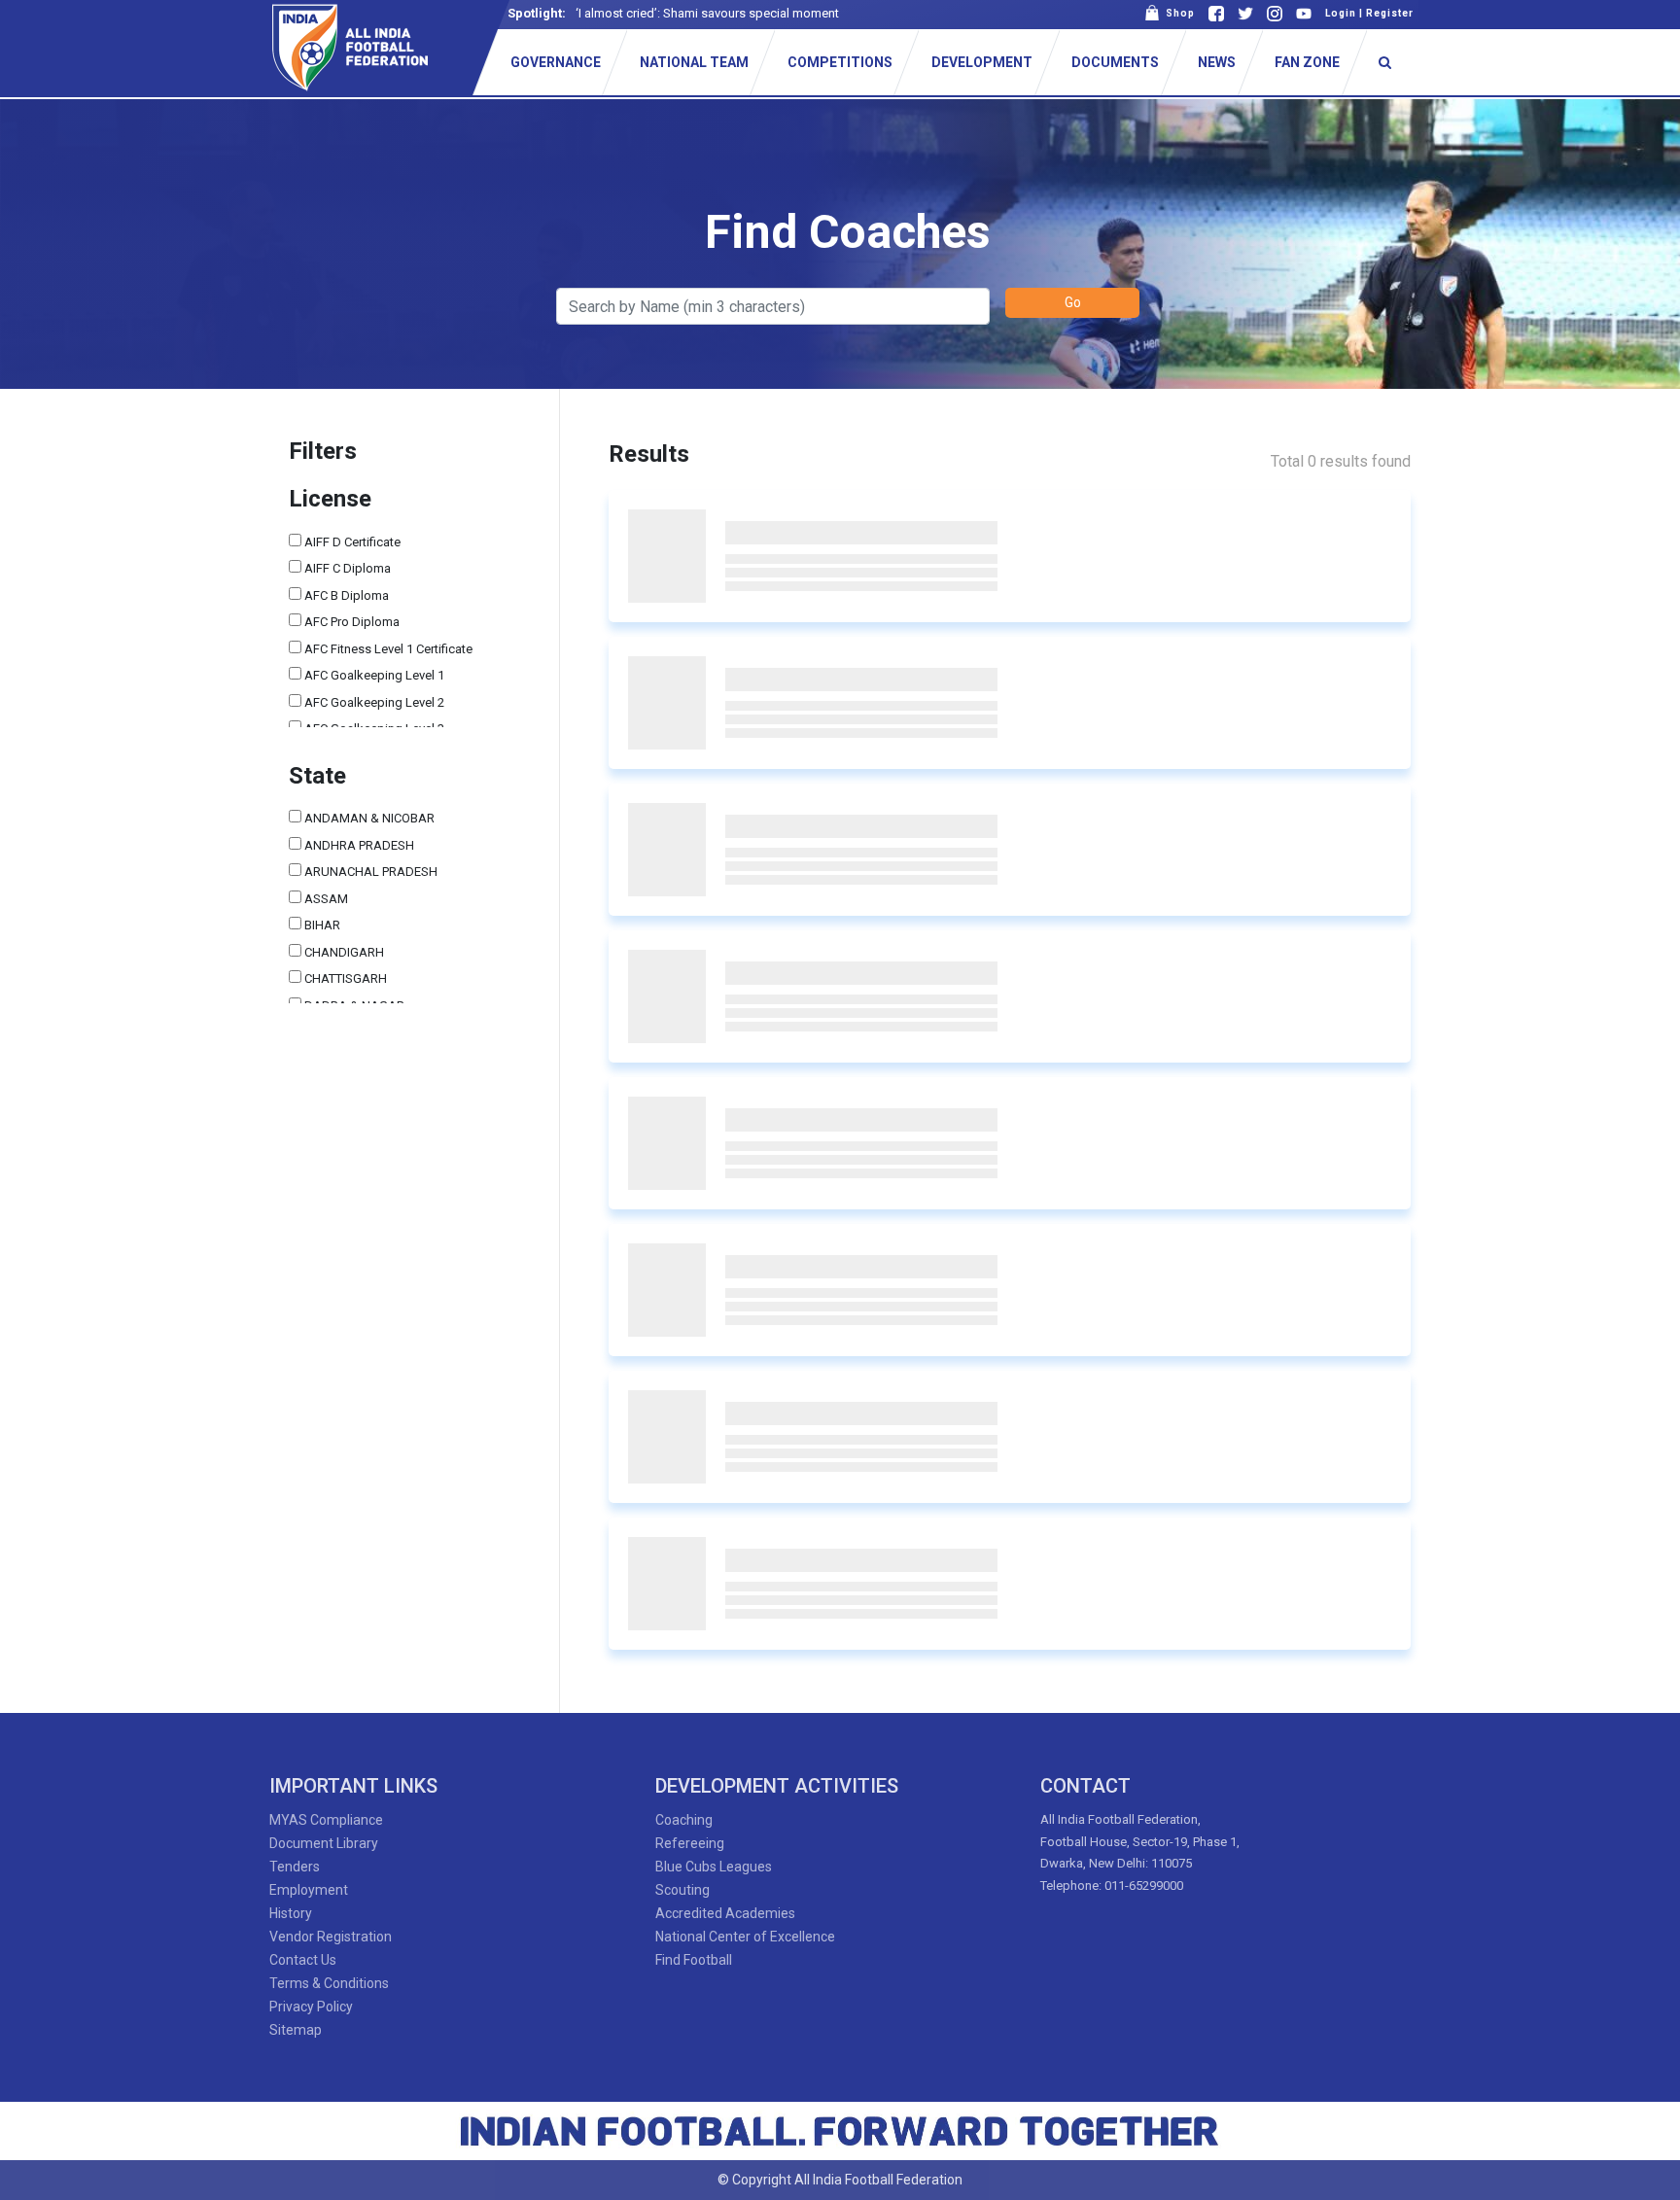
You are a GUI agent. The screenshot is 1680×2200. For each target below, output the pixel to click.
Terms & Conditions (329, 1983)
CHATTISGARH (344, 978)
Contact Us (303, 1960)
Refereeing (690, 1843)
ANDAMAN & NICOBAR (368, 818)
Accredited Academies (725, 1913)
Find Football (694, 1960)
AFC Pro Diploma (350, 622)
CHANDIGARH (343, 952)
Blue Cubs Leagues (714, 1867)
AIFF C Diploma (346, 568)
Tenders (295, 1867)
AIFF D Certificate (351, 542)
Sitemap (296, 2030)
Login (1341, 13)
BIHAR (321, 925)
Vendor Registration (331, 1937)
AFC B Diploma (345, 595)
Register (1390, 13)
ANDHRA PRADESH (358, 845)
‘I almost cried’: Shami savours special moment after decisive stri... (761, 13)
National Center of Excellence (745, 1937)
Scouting (682, 1890)
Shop (1177, 13)
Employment (309, 1890)
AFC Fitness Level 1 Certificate (387, 649)
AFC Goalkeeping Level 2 (373, 702)
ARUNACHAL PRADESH (369, 872)
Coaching (684, 1820)
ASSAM (325, 899)
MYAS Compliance (326, 1820)
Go (1073, 302)
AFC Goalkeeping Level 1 (373, 675)
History (291, 1913)
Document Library (324, 1843)
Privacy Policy (311, 2007)
